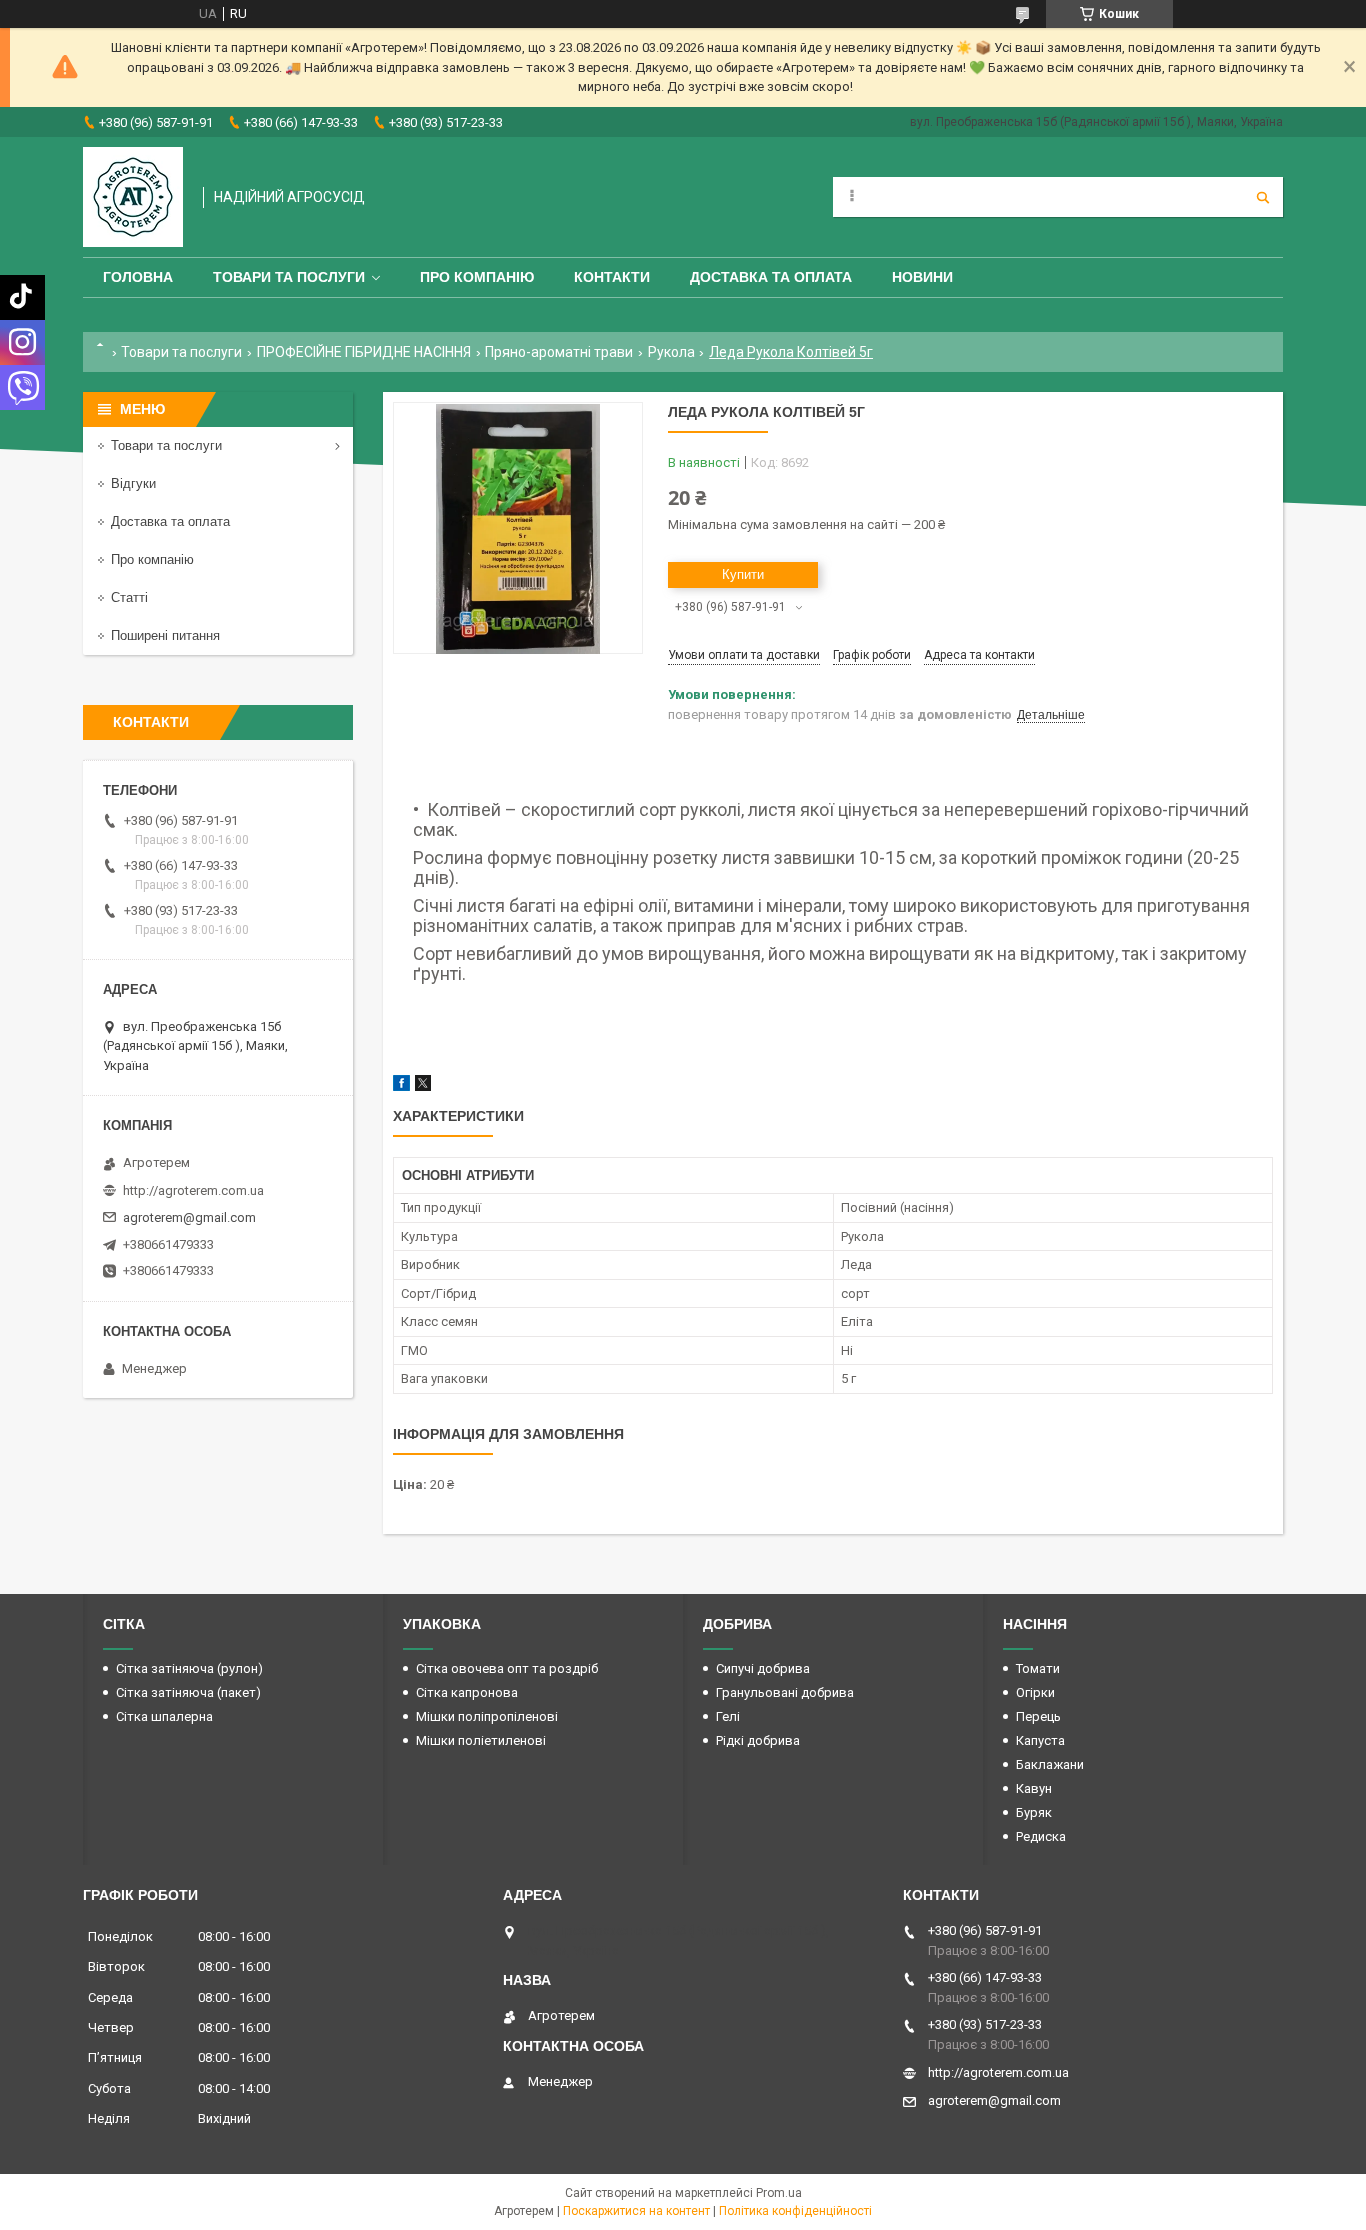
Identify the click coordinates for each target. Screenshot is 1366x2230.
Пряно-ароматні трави (559, 352)
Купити (743, 574)
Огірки (1035, 1692)
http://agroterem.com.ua (193, 1190)
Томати (1038, 1668)
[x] (423, 1086)
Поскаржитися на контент (636, 2211)
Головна (138, 277)
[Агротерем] (133, 197)
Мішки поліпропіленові (487, 1716)
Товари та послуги (289, 277)
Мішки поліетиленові (481, 1740)
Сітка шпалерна (164, 1716)
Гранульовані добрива (785, 1692)
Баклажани (1050, 1764)
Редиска (1041, 1836)
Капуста (1040, 1740)
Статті (129, 597)
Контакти (612, 277)
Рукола (671, 352)
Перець (1038, 1716)
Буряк (1034, 1812)
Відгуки (133, 483)
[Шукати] (1263, 197)
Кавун (1034, 1788)
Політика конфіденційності (795, 2211)
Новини (922, 277)
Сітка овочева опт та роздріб (507, 1668)
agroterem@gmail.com (189, 1217)
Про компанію (477, 277)
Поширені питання (165, 635)
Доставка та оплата (771, 277)
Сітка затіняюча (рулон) (189, 1668)
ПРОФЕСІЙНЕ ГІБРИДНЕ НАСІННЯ (364, 352)
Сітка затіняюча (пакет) (188, 1692)
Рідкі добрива (758, 1740)
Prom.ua (779, 2193)
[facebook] (401, 1086)
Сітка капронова (467, 1692)
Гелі (728, 1716)
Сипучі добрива (763, 1668)
